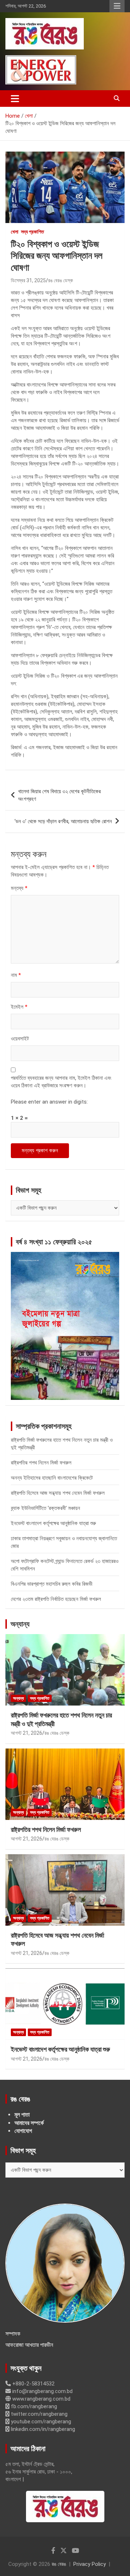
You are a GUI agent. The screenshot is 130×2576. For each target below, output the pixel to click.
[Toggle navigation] (15, 99)
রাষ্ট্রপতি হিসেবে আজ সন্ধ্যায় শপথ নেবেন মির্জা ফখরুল (58, 1493)
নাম (16, 975)
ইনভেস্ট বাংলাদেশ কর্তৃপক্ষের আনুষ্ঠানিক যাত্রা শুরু (53, 1523)
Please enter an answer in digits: (49, 1102)
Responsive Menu (117, 6)
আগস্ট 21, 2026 (27, 1733)
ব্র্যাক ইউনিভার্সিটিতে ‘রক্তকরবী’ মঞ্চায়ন (45, 1508)
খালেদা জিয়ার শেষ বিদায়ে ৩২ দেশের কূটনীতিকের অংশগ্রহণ (59, 795)
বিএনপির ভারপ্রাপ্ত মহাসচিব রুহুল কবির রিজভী (52, 1584)
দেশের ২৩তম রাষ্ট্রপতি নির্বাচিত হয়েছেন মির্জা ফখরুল (56, 1599)
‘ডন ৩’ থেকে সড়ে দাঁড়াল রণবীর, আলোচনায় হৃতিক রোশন (63, 821)
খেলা (15, 232)
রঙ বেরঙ (59, 2564)
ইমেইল (19, 1007)
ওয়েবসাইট (20, 1039)
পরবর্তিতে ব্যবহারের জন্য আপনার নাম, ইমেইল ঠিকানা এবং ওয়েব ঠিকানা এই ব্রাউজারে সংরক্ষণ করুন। (61, 1082)
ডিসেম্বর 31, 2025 (28, 280)
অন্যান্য (20, 1624)
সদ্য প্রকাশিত (32, 232)
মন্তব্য (19, 888)
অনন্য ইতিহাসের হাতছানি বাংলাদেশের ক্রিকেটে (52, 1478)
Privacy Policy (90, 2564)
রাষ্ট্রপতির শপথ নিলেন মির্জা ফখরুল (41, 1463)
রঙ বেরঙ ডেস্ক (60, 280)
